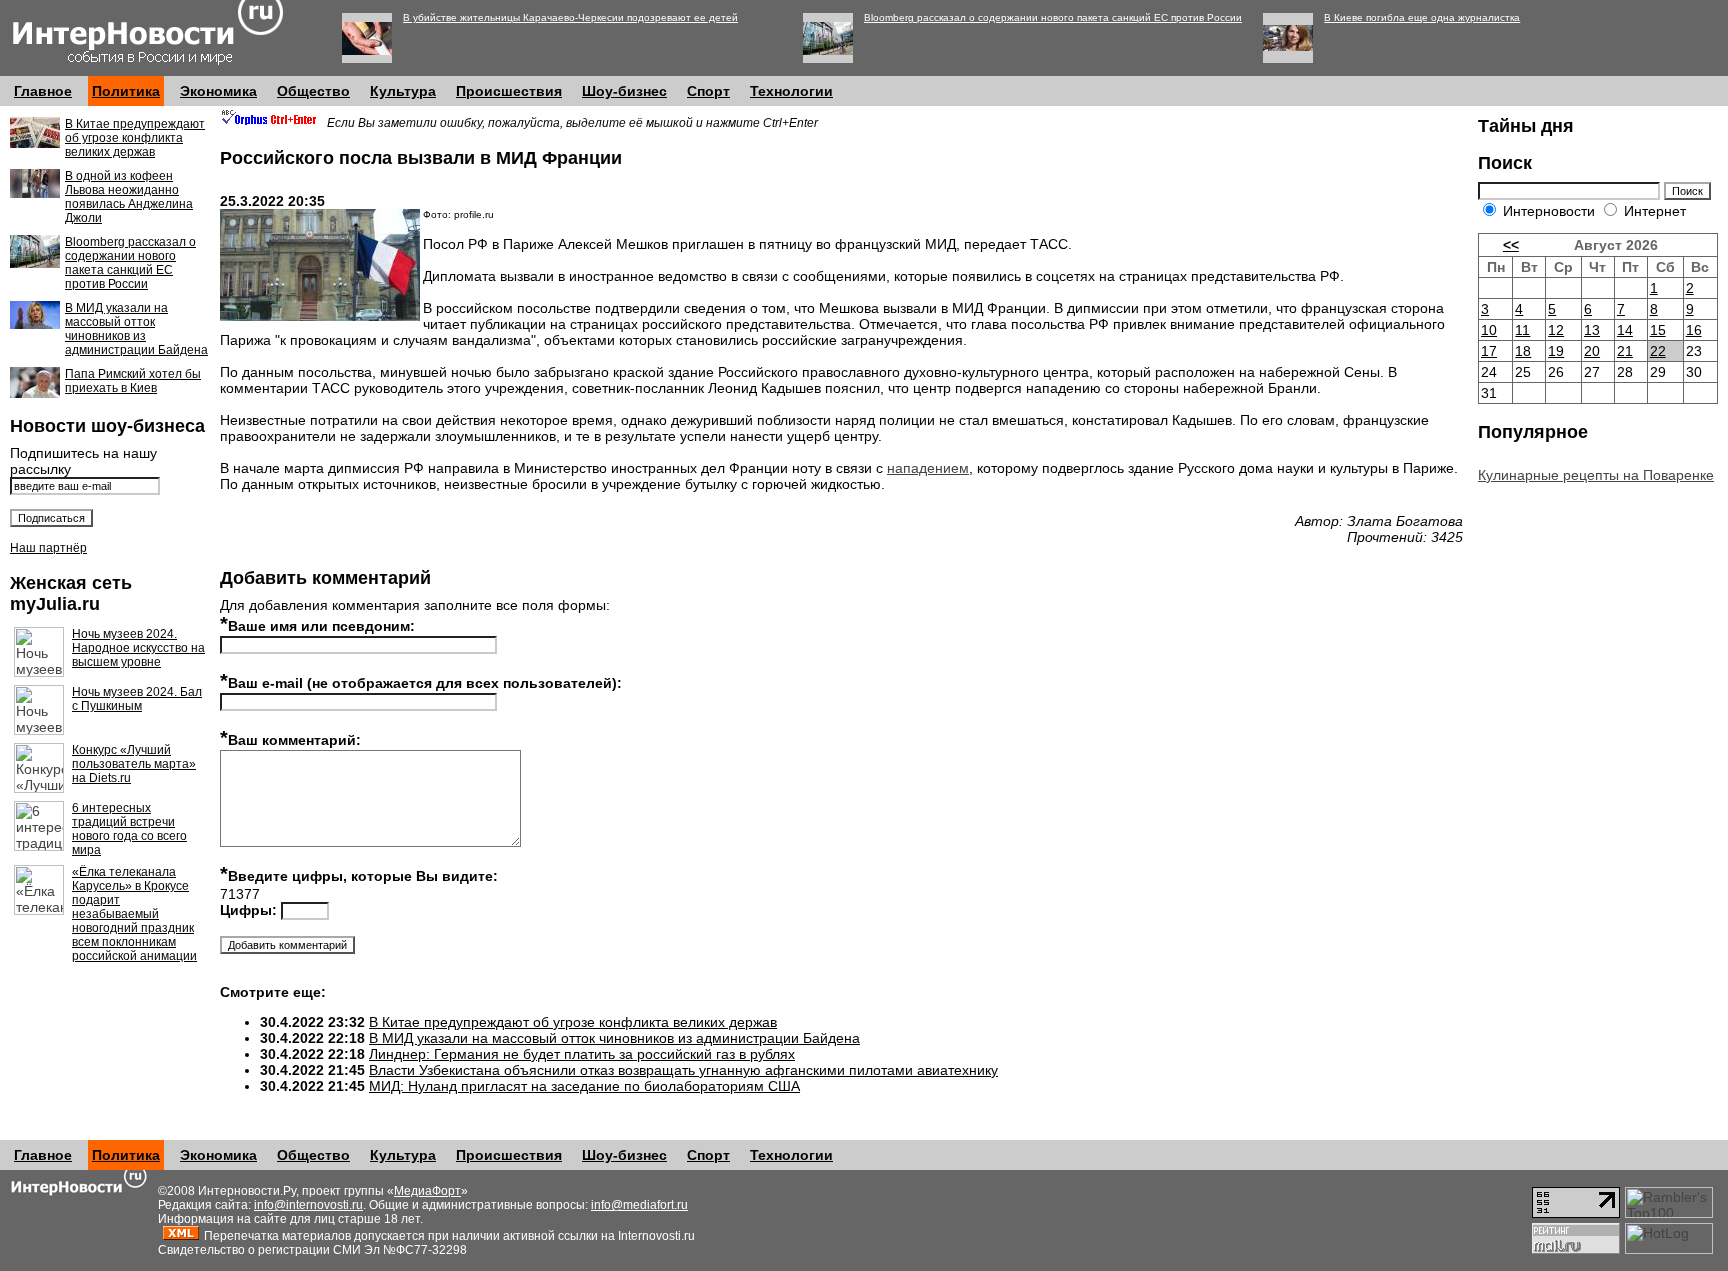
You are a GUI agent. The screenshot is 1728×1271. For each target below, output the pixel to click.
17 (1489, 351)
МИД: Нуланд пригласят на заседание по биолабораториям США (584, 1086)
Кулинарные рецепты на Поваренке (1596, 475)
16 (1694, 330)
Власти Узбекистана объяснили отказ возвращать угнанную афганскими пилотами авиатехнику (683, 1070)
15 (1658, 330)
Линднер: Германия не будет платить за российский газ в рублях (582, 1054)
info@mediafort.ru (639, 1205)
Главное (43, 91)
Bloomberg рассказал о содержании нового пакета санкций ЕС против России (1053, 17)
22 (1658, 351)
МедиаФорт (427, 1191)
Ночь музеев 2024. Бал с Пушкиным (137, 699)
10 (1489, 330)
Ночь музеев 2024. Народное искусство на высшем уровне (138, 648)
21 (1625, 351)
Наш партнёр (48, 548)
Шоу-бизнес (624, 91)
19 (1556, 351)
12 (1556, 330)
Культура (403, 91)
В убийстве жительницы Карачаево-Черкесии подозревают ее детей (570, 17)
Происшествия (509, 91)
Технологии (791, 91)
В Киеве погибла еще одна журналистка (1422, 17)
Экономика (218, 91)
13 (1592, 330)
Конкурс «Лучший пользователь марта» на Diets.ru (134, 764)
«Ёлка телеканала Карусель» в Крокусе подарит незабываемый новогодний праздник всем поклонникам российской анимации (134, 914)
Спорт (708, 91)
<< (1511, 245)
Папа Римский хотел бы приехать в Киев (133, 381)
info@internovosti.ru (308, 1205)
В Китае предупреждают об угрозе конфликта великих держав (135, 138)
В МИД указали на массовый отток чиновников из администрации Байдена (136, 329)
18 (1523, 351)
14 (1625, 330)
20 (1592, 351)
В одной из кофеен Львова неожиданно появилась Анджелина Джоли (129, 197)
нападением (928, 468)
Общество (313, 91)
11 (1522, 330)
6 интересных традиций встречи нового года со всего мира (129, 829)
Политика (126, 91)
